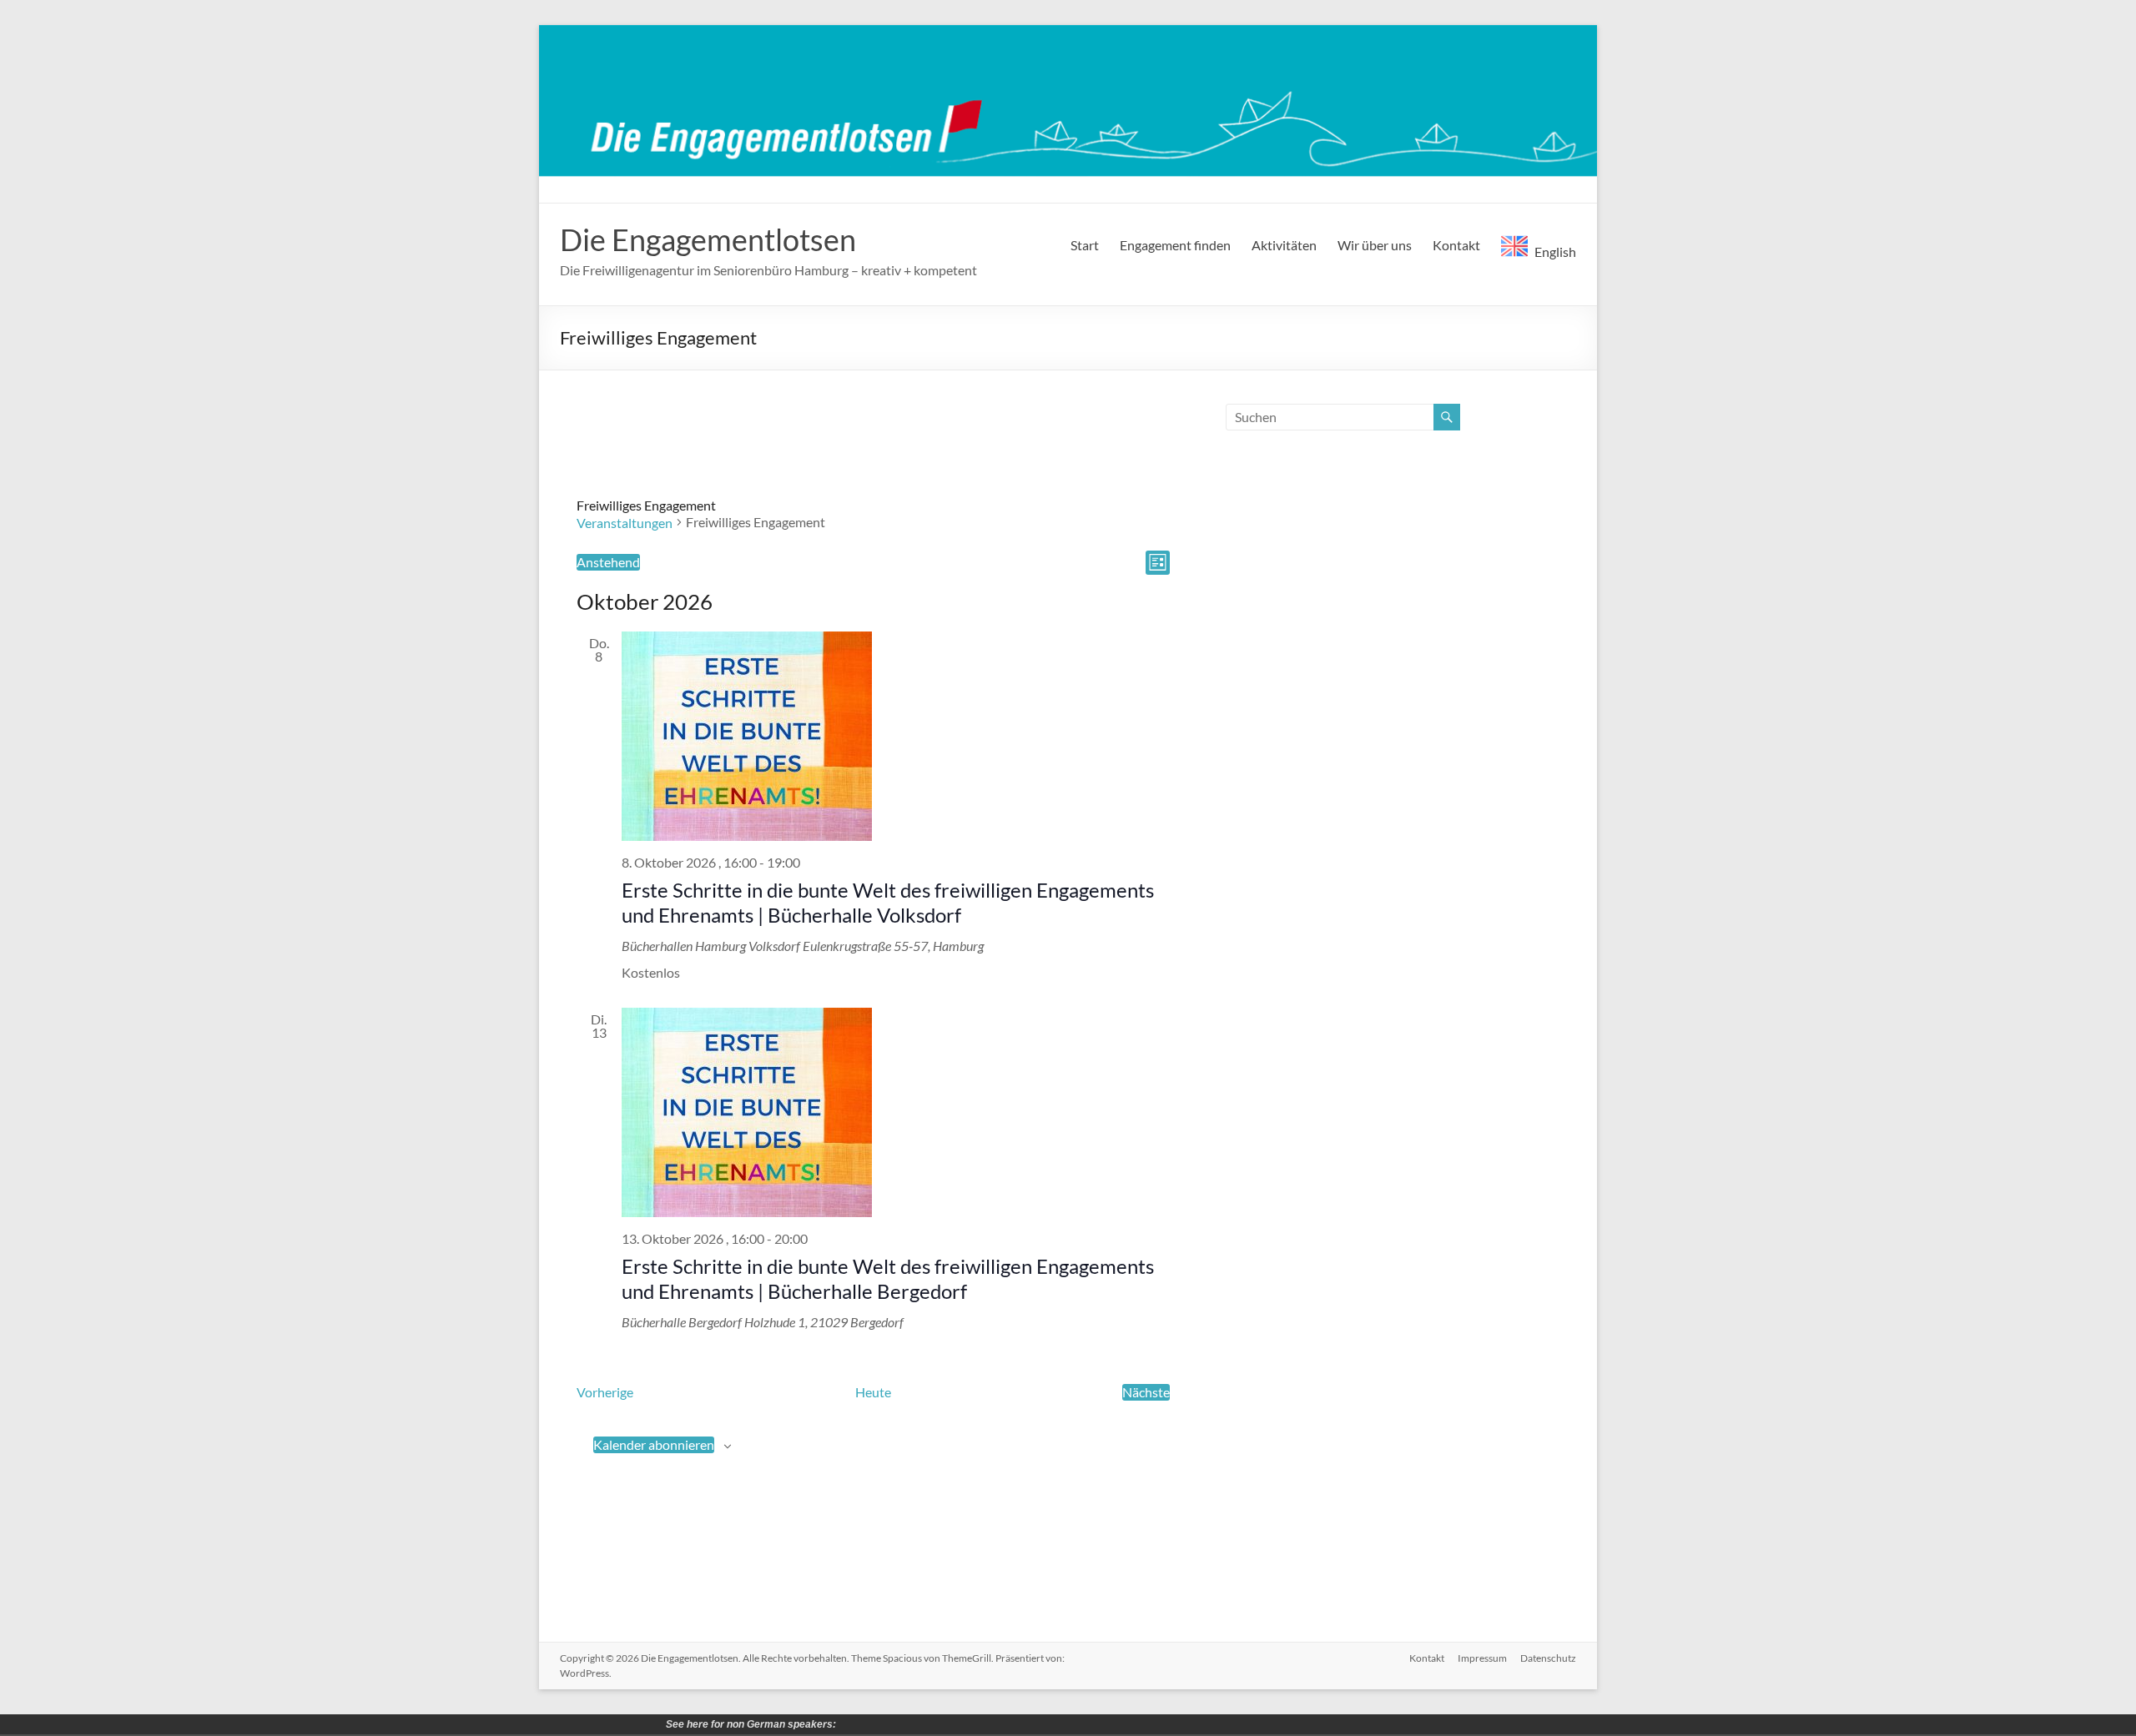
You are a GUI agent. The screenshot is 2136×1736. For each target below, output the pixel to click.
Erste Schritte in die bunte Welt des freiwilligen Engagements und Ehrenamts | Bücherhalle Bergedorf (888, 1278)
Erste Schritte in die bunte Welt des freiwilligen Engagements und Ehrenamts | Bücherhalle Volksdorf (888, 902)
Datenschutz (1548, 1658)
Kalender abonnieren (654, 1444)
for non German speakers (852, 1724)
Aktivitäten (1284, 245)
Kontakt (1456, 245)
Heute (873, 1392)
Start (1085, 245)
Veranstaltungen (625, 523)
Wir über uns (1375, 245)
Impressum (1482, 1658)
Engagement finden (1175, 245)
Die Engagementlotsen (708, 239)
